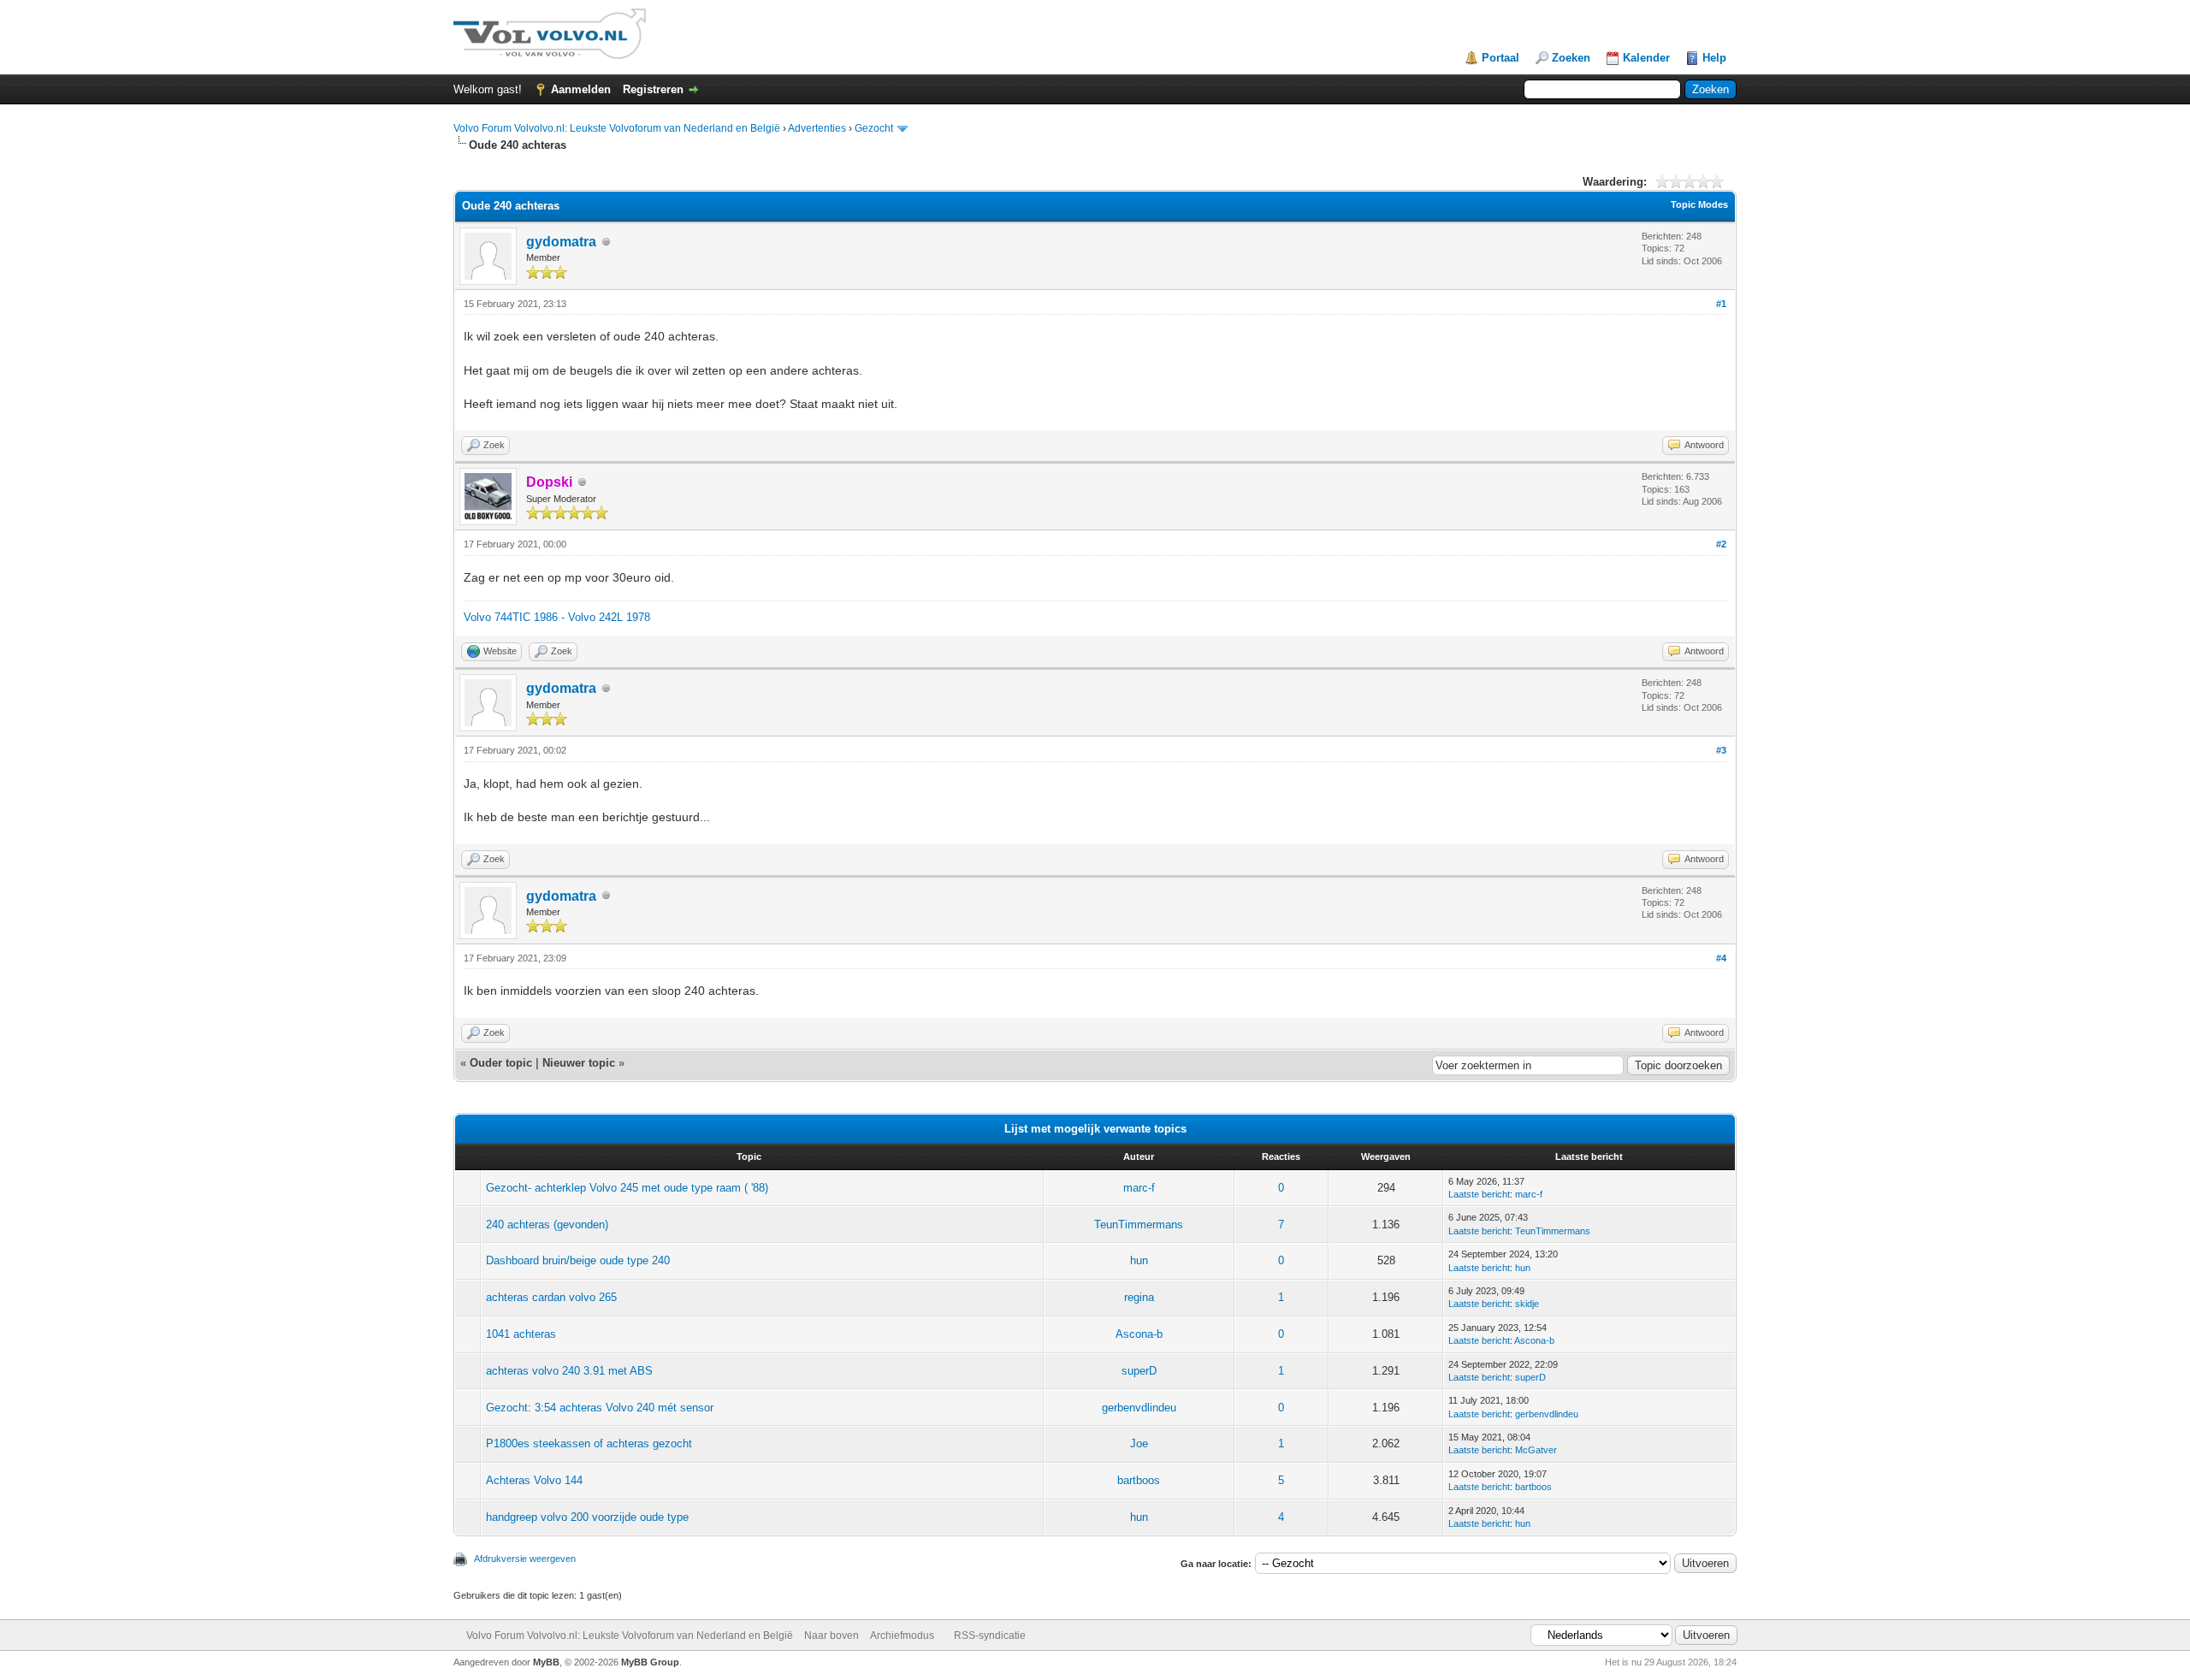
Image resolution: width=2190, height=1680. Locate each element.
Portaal (1500, 58)
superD (1139, 1371)
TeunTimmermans (1139, 1225)
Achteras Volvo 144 (534, 1480)
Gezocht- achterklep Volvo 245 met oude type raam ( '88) (627, 1188)
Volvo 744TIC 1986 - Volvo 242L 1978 (557, 617)
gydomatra (561, 242)
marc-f (1139, 1188)
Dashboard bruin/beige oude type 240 (578, 1260)
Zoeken (1571, 58)
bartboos (1139, 1480)
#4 (1721, 958)
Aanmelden (581, 89)
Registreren (653, 89)
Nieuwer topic (579, 1063)
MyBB (546, 1662)
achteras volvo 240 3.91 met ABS (569, 1371)
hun (1139, 1260)
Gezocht (874, 128)
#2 (1721, 544)
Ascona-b (1139, 1334)
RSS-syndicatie (990, 1636)
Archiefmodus (902, 1636)
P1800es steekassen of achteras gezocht (589, 1443)
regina (1139, 1297)
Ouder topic (501, 1063)
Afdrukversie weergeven (525, 1559)
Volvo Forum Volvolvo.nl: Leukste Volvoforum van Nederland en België (617, 128)
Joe (1139, 1443)
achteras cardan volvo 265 (551, 1297)
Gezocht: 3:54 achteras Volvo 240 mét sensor (600, 1408)
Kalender (1646, 58)
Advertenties (817, 128)
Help (1714, 58)
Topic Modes (1699, 204)
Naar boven (832, 1636)
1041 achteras (521, 1334)
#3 (1721, 750)
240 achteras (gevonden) (547, 1225)
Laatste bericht (1479, 1194)
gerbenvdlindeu (1139, 1408)
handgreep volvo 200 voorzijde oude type (587, 1517)
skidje (1527, 1304)
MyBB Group (650, 1662)
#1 (1721, 304)
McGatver (1536, 1450)
